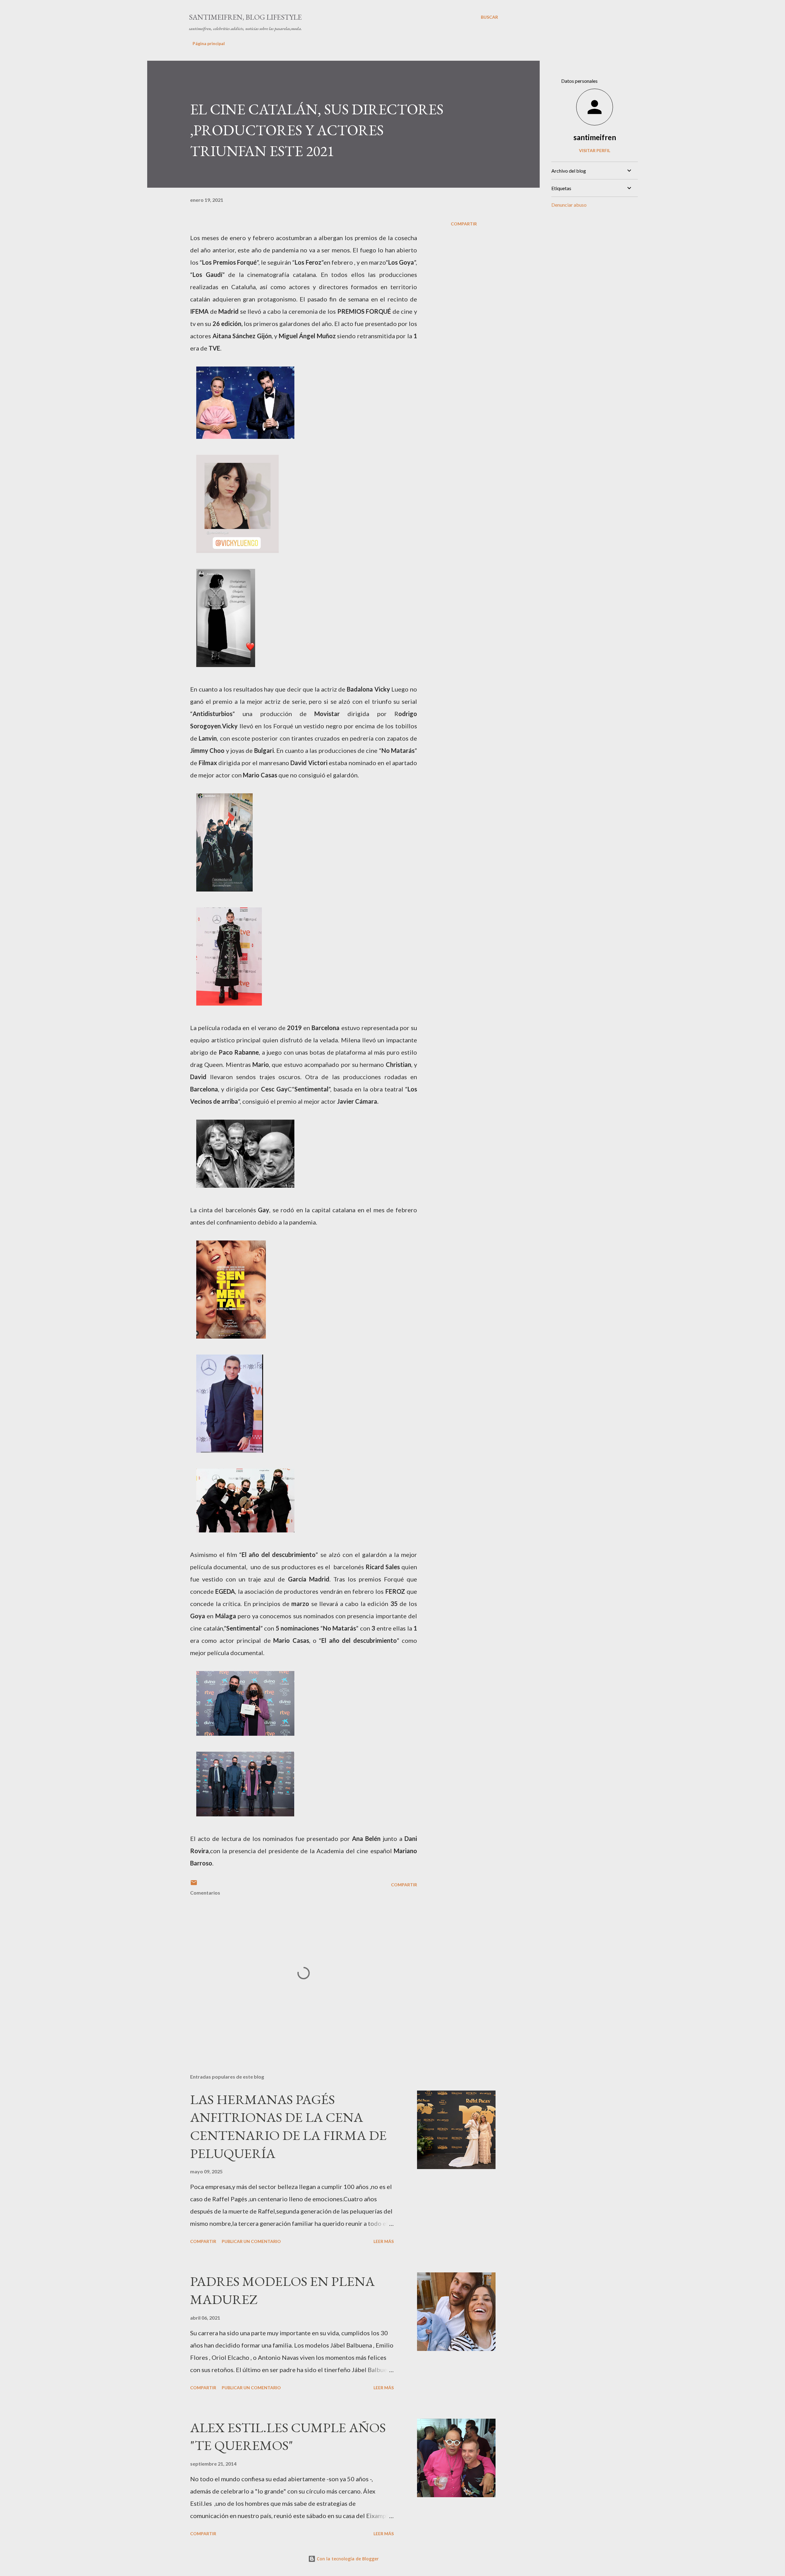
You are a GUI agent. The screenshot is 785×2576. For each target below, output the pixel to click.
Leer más (384, 2241)
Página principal (209, 43)
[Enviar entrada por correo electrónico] (194, 1885)
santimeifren (595, 137)
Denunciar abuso (569, 205)
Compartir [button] (464, 224)
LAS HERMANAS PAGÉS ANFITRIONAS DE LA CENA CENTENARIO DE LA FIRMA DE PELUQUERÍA (288, 2126)
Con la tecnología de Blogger (347, 2559)
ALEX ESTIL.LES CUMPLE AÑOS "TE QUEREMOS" (288, 2436)
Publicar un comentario (251, 2241)
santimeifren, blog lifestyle (245, 17)
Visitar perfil (595, 150)
